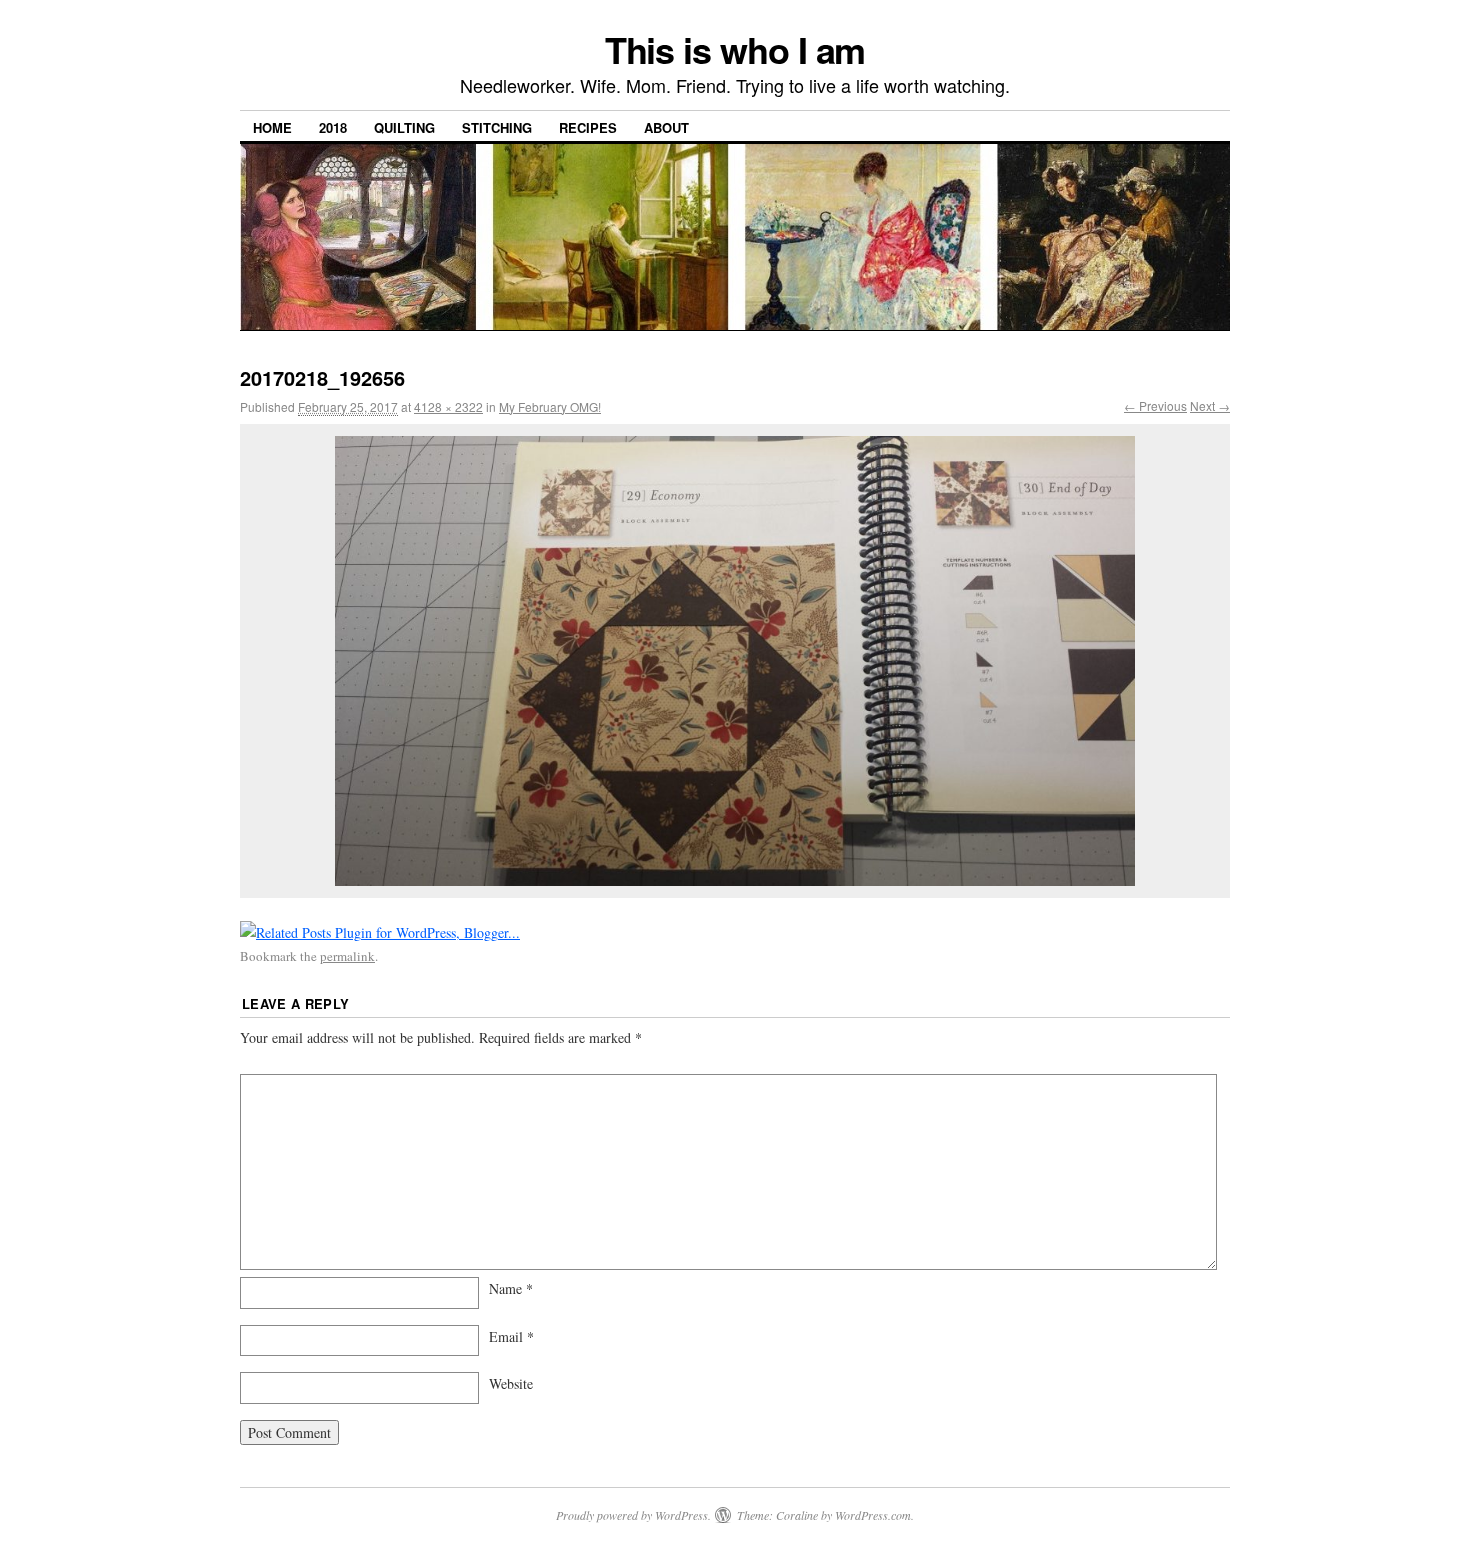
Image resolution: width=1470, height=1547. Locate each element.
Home (272, 127)
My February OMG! (550, 406)
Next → (1210, 405)
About (666, 127)
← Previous (1155, 405)
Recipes (588, 127)
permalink (347, 956)
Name (511, 1288)
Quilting (404, 127)
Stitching (497, 127)
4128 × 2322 (448, 406)
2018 (333, 127)
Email (511, 1336)
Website (511, 1383)
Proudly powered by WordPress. (633, 1515)
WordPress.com (873, 1515)
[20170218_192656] (735, 661)
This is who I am (735, 49)
